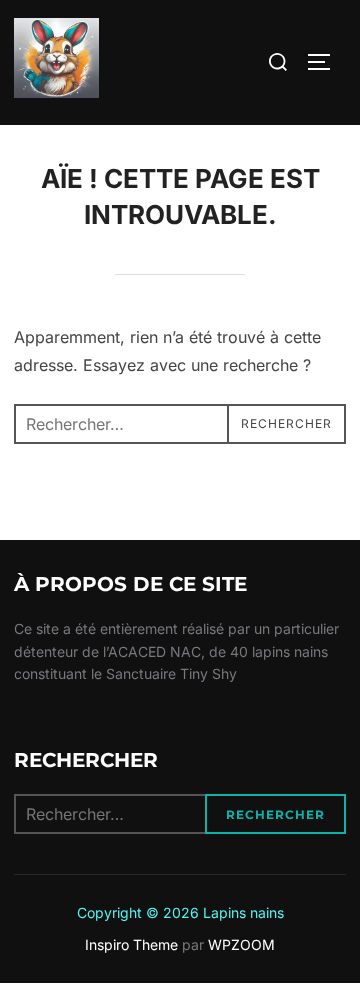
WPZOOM (241, 944)
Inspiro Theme (131, 944)
